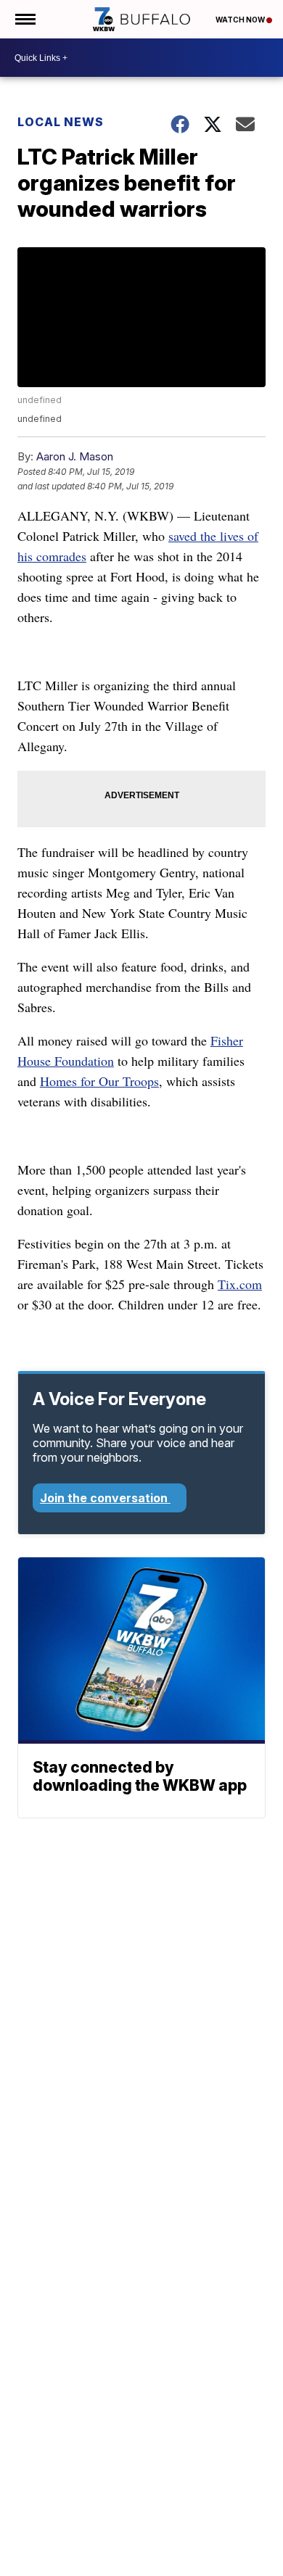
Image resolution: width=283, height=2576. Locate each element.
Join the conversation (105, 1498)
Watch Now (241, 20)
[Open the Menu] (24, 19)
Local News (61, 122)
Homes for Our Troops (99, 1081)
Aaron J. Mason (75, 456)
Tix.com (240, 1284)
